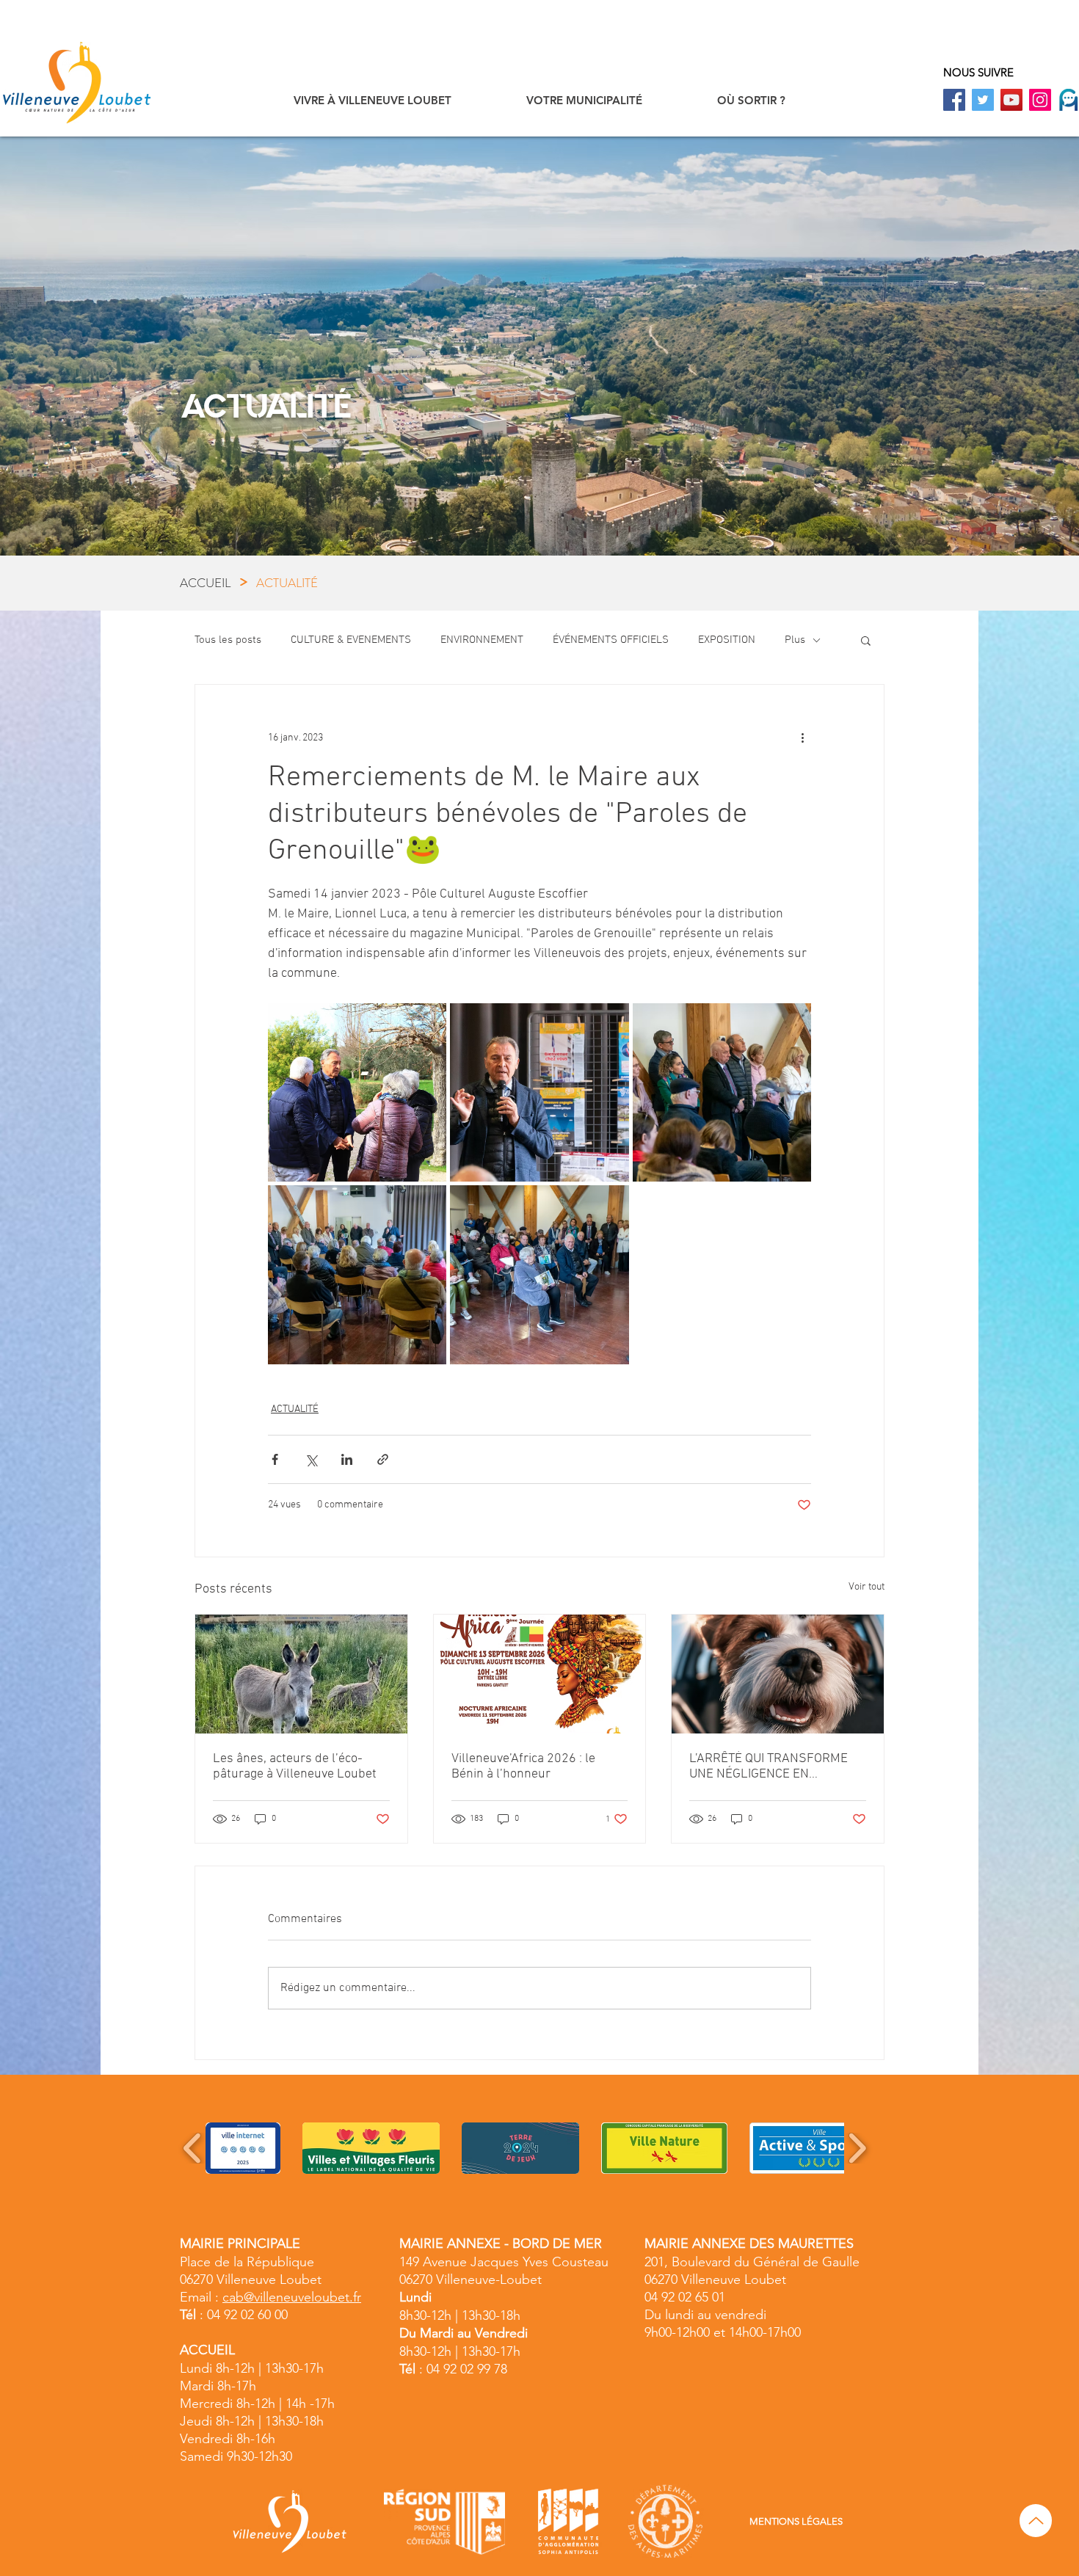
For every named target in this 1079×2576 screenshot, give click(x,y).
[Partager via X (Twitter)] (311, 1459)
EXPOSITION (727, 640)
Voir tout (867, 1587)
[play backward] (193, 2148)
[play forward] (857, 2148)
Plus (795, 640)
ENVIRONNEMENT (482, 640)
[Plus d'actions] (802, 738)
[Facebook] (954, 100)
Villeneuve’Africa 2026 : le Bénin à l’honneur (523, 1767)
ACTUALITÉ (295, 1409)
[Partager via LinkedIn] (347, 1459)
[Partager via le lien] (383, 1459)
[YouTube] (1011, 100)
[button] (373, 100)
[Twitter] (983, 100)
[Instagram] (1040, 100)
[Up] (1036, 2521)
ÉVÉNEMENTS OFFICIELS (611, 640)
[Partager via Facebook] (275, 1459)
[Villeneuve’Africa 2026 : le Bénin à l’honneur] (540, 1674)
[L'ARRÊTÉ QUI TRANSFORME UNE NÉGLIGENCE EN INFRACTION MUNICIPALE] (778, 1674)
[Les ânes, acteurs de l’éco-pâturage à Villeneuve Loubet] (301, 1674)
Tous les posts (228, 640)
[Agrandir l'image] (357, 1092)
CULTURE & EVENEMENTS (351, 640)
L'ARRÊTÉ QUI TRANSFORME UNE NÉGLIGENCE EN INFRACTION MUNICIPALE (769, 1767)
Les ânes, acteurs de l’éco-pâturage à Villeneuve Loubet (295, 1767)
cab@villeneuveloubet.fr (292, 2297)
